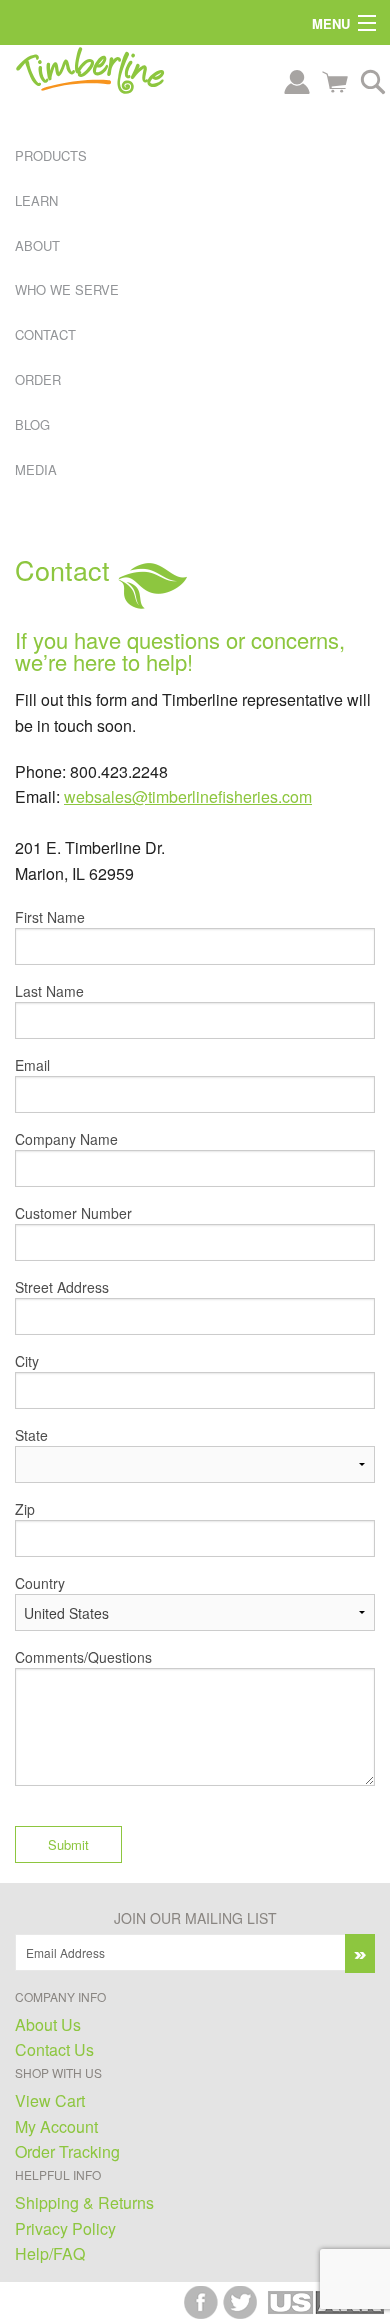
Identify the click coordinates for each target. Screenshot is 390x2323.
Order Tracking (67, 2151)
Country (40, 1583)
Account (297, 82)
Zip (25, 1509)
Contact (45, 334)
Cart (335, 82)
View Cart (50, 2100)
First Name (50, 917)
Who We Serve (67, 289)
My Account (56, 2126)
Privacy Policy (65, 2228)
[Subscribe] (360, 1953)
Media (36, 469)
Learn (36, 200)
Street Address (62, 1287)
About (37, 245)
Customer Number (73, 1213)
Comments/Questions (83, 1657)
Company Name (66, 1139)
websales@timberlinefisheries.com (188, 796)
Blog (32, 424)
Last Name (49, 991)
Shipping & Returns (84, 2202)
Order (38, 379)
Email (32, 1065)
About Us (48, 2024)
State (31, 1435)
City (27, 1361)
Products (51, 155)
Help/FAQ (50, 2253)
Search (373, 82)
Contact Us (54, 2049)
